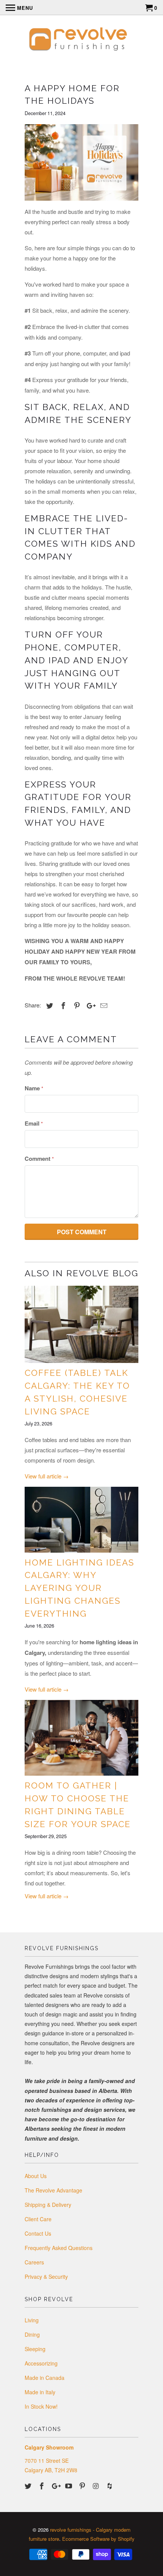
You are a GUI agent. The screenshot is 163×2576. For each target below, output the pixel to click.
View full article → (47, 1476)
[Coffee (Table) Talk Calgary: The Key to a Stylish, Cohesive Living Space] (81, 1325)
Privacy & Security (46, 2277)
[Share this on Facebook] (62, 1005)
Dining (32, 2334)
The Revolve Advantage (53, 2190)
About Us (36, 2176)
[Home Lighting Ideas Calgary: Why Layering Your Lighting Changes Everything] (81, 1520)
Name (34, 1088)
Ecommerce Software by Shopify (98, 2539)
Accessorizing (41, 2363)
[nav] (19, 8)
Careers (34, 2262)
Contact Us (38, 2233)
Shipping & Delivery (48, 2205)
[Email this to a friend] (103, 1005)
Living (32, 2320)
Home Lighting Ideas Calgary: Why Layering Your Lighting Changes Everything (79, 1588)
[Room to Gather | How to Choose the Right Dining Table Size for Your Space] (81, 1738)
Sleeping (35, 2349)
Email (34, 1123)
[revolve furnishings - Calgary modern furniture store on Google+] (56, 2486)
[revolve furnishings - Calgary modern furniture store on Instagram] (97, 2486)
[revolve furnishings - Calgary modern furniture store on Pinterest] (83, 2486)
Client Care (38, 2219)
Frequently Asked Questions (59, 2248)
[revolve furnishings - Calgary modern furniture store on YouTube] (69, 2486)
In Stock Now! (41, 2406)
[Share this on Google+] (89, 1005)
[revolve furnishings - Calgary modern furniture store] (81, 42)
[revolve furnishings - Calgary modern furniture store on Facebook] (42, 2486)
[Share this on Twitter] (49, 1005)
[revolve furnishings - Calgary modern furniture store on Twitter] (29, 2486)
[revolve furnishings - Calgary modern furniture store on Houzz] (110, 2486)
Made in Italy (40, 2392)
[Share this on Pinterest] (76, 1005)
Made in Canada (45, 2378)
